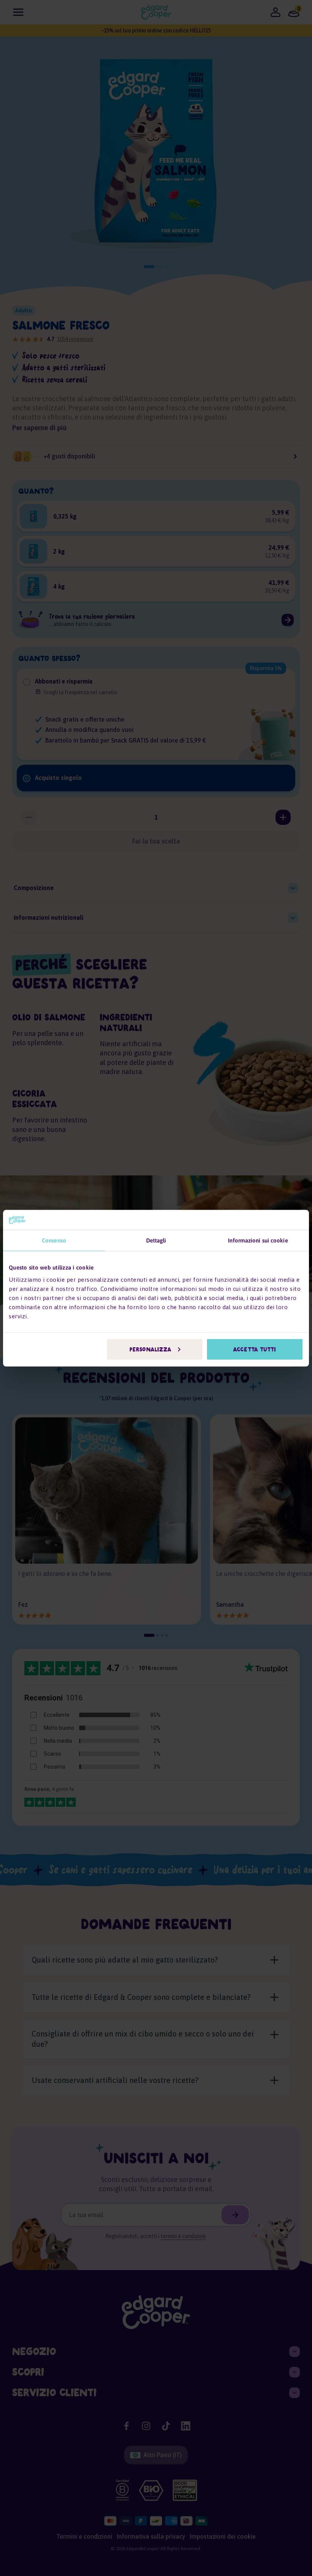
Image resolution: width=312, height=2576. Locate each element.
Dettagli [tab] (156, 1240)
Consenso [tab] (54, 1240)
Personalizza (150, 1349)
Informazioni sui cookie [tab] (258, 1240)
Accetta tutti (255, 1349)
